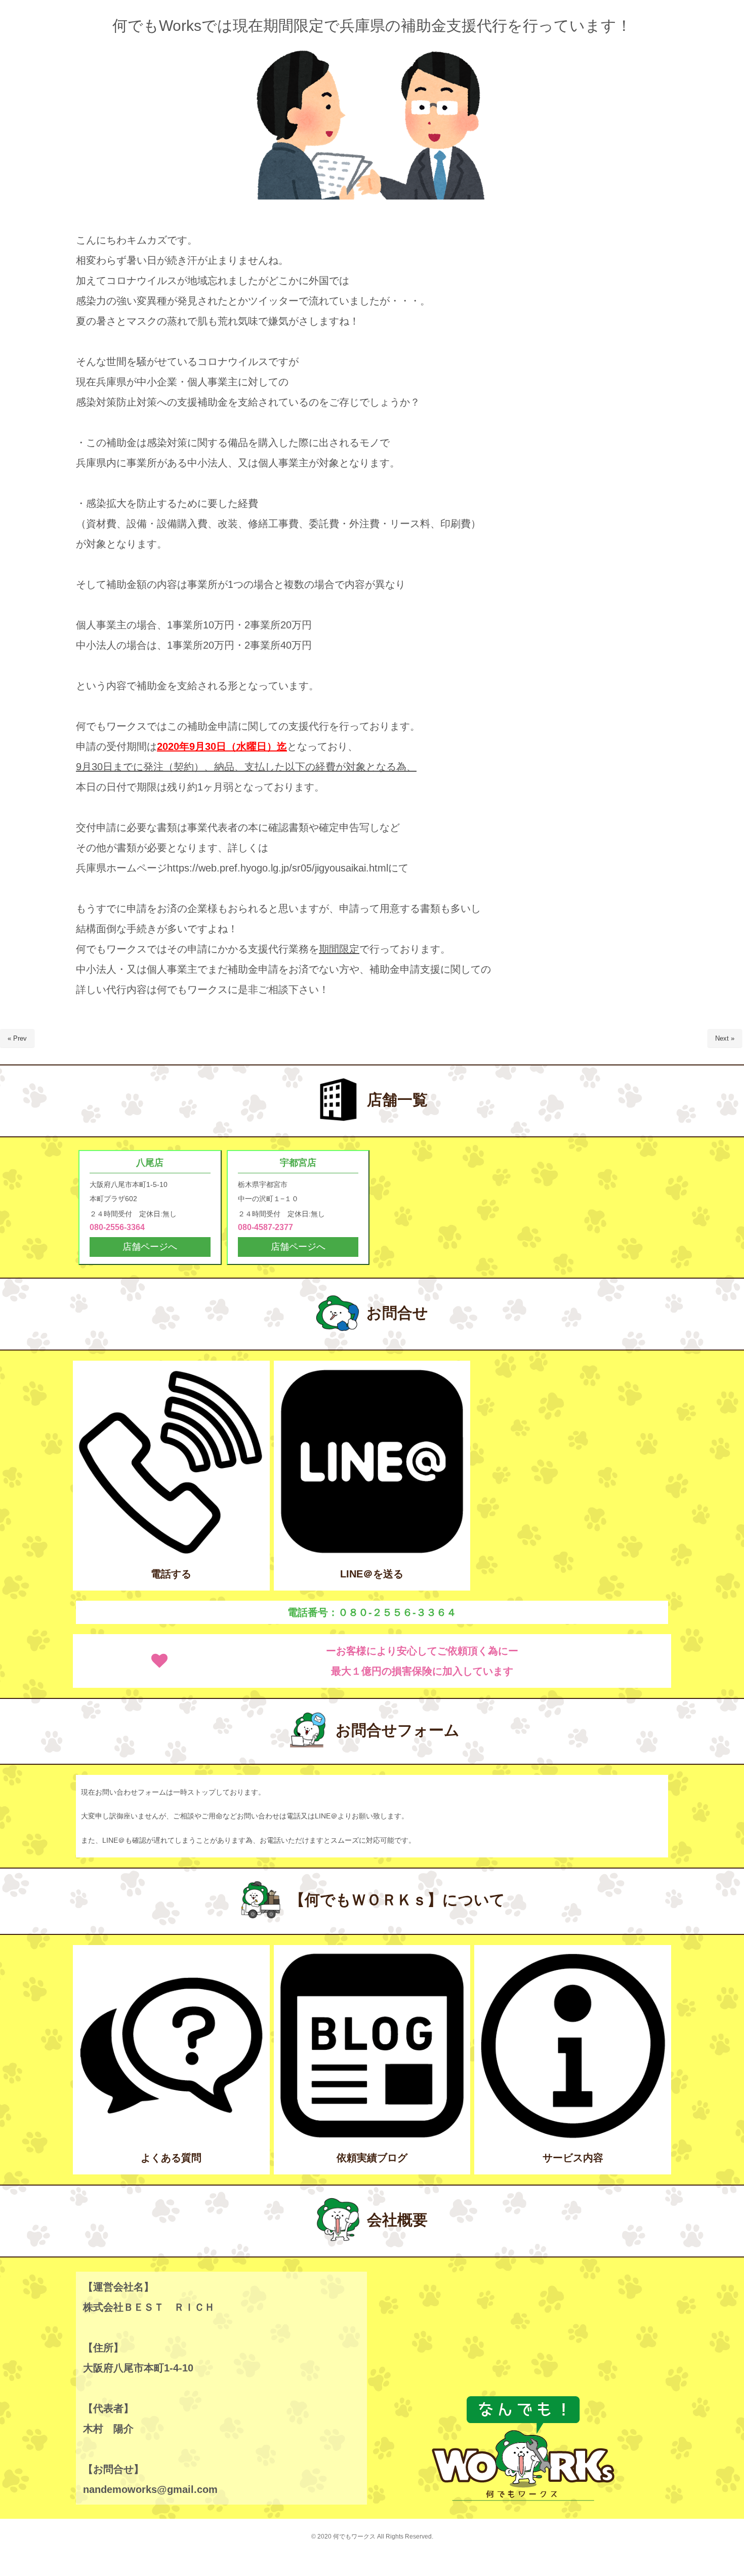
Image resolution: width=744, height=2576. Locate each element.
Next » (725, 1038)
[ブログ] (372, 2137)
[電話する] (171, 1552)
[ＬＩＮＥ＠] (372, 1552)
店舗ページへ (150, 1247)
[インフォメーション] (573, 2137)
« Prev (17, 1038)
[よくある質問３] (171, 2137)
